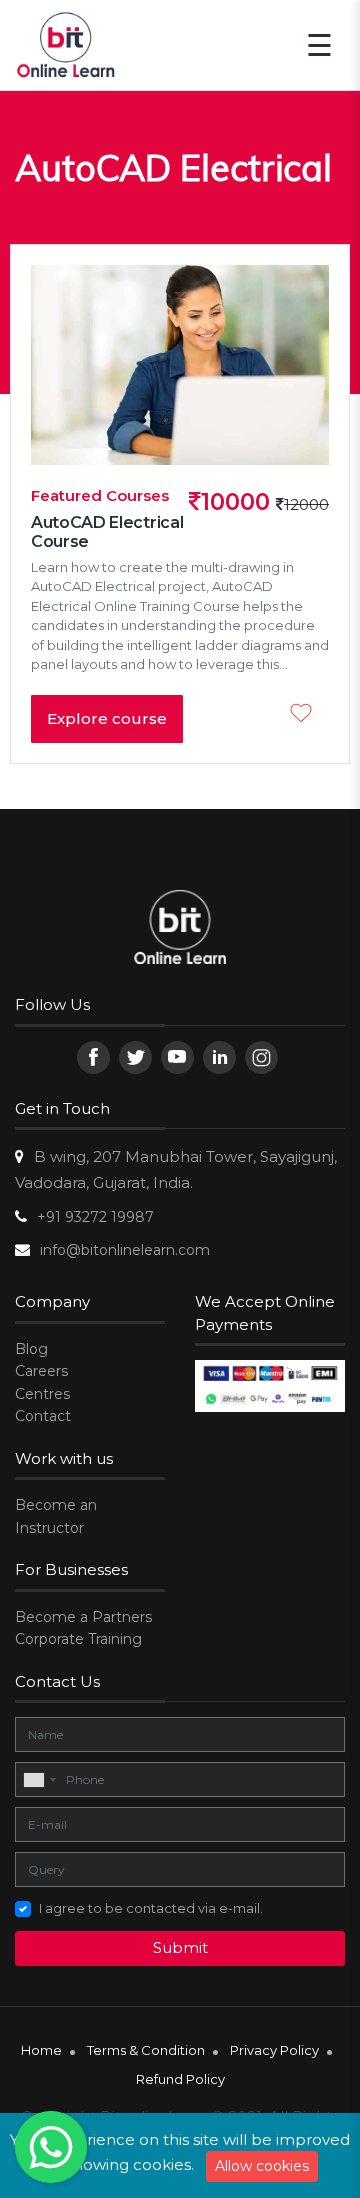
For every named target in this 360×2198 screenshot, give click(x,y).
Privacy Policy (274, 2050)
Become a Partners (83, 1617)
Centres (42, 1394)
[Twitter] (135, 1057)
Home (41, 2050)
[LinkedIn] (219, 1057)
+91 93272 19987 (95, 1217)
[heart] (306, 715)
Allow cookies (262, 2166)
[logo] (180, 930)
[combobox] (39, 1780)
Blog (31, 1349)
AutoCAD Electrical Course (107, 532)
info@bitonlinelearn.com (125, 1250)
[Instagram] (261, 1057)
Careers (41, 1371)
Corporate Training (78, 1639)
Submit (180, 1947)
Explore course (107, 718)
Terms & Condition (146, 2050)
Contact (43, 1416)
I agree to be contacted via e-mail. (151, 1908)
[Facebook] (93, 1057)
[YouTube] (177, 1057)
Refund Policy (180, 2079)
